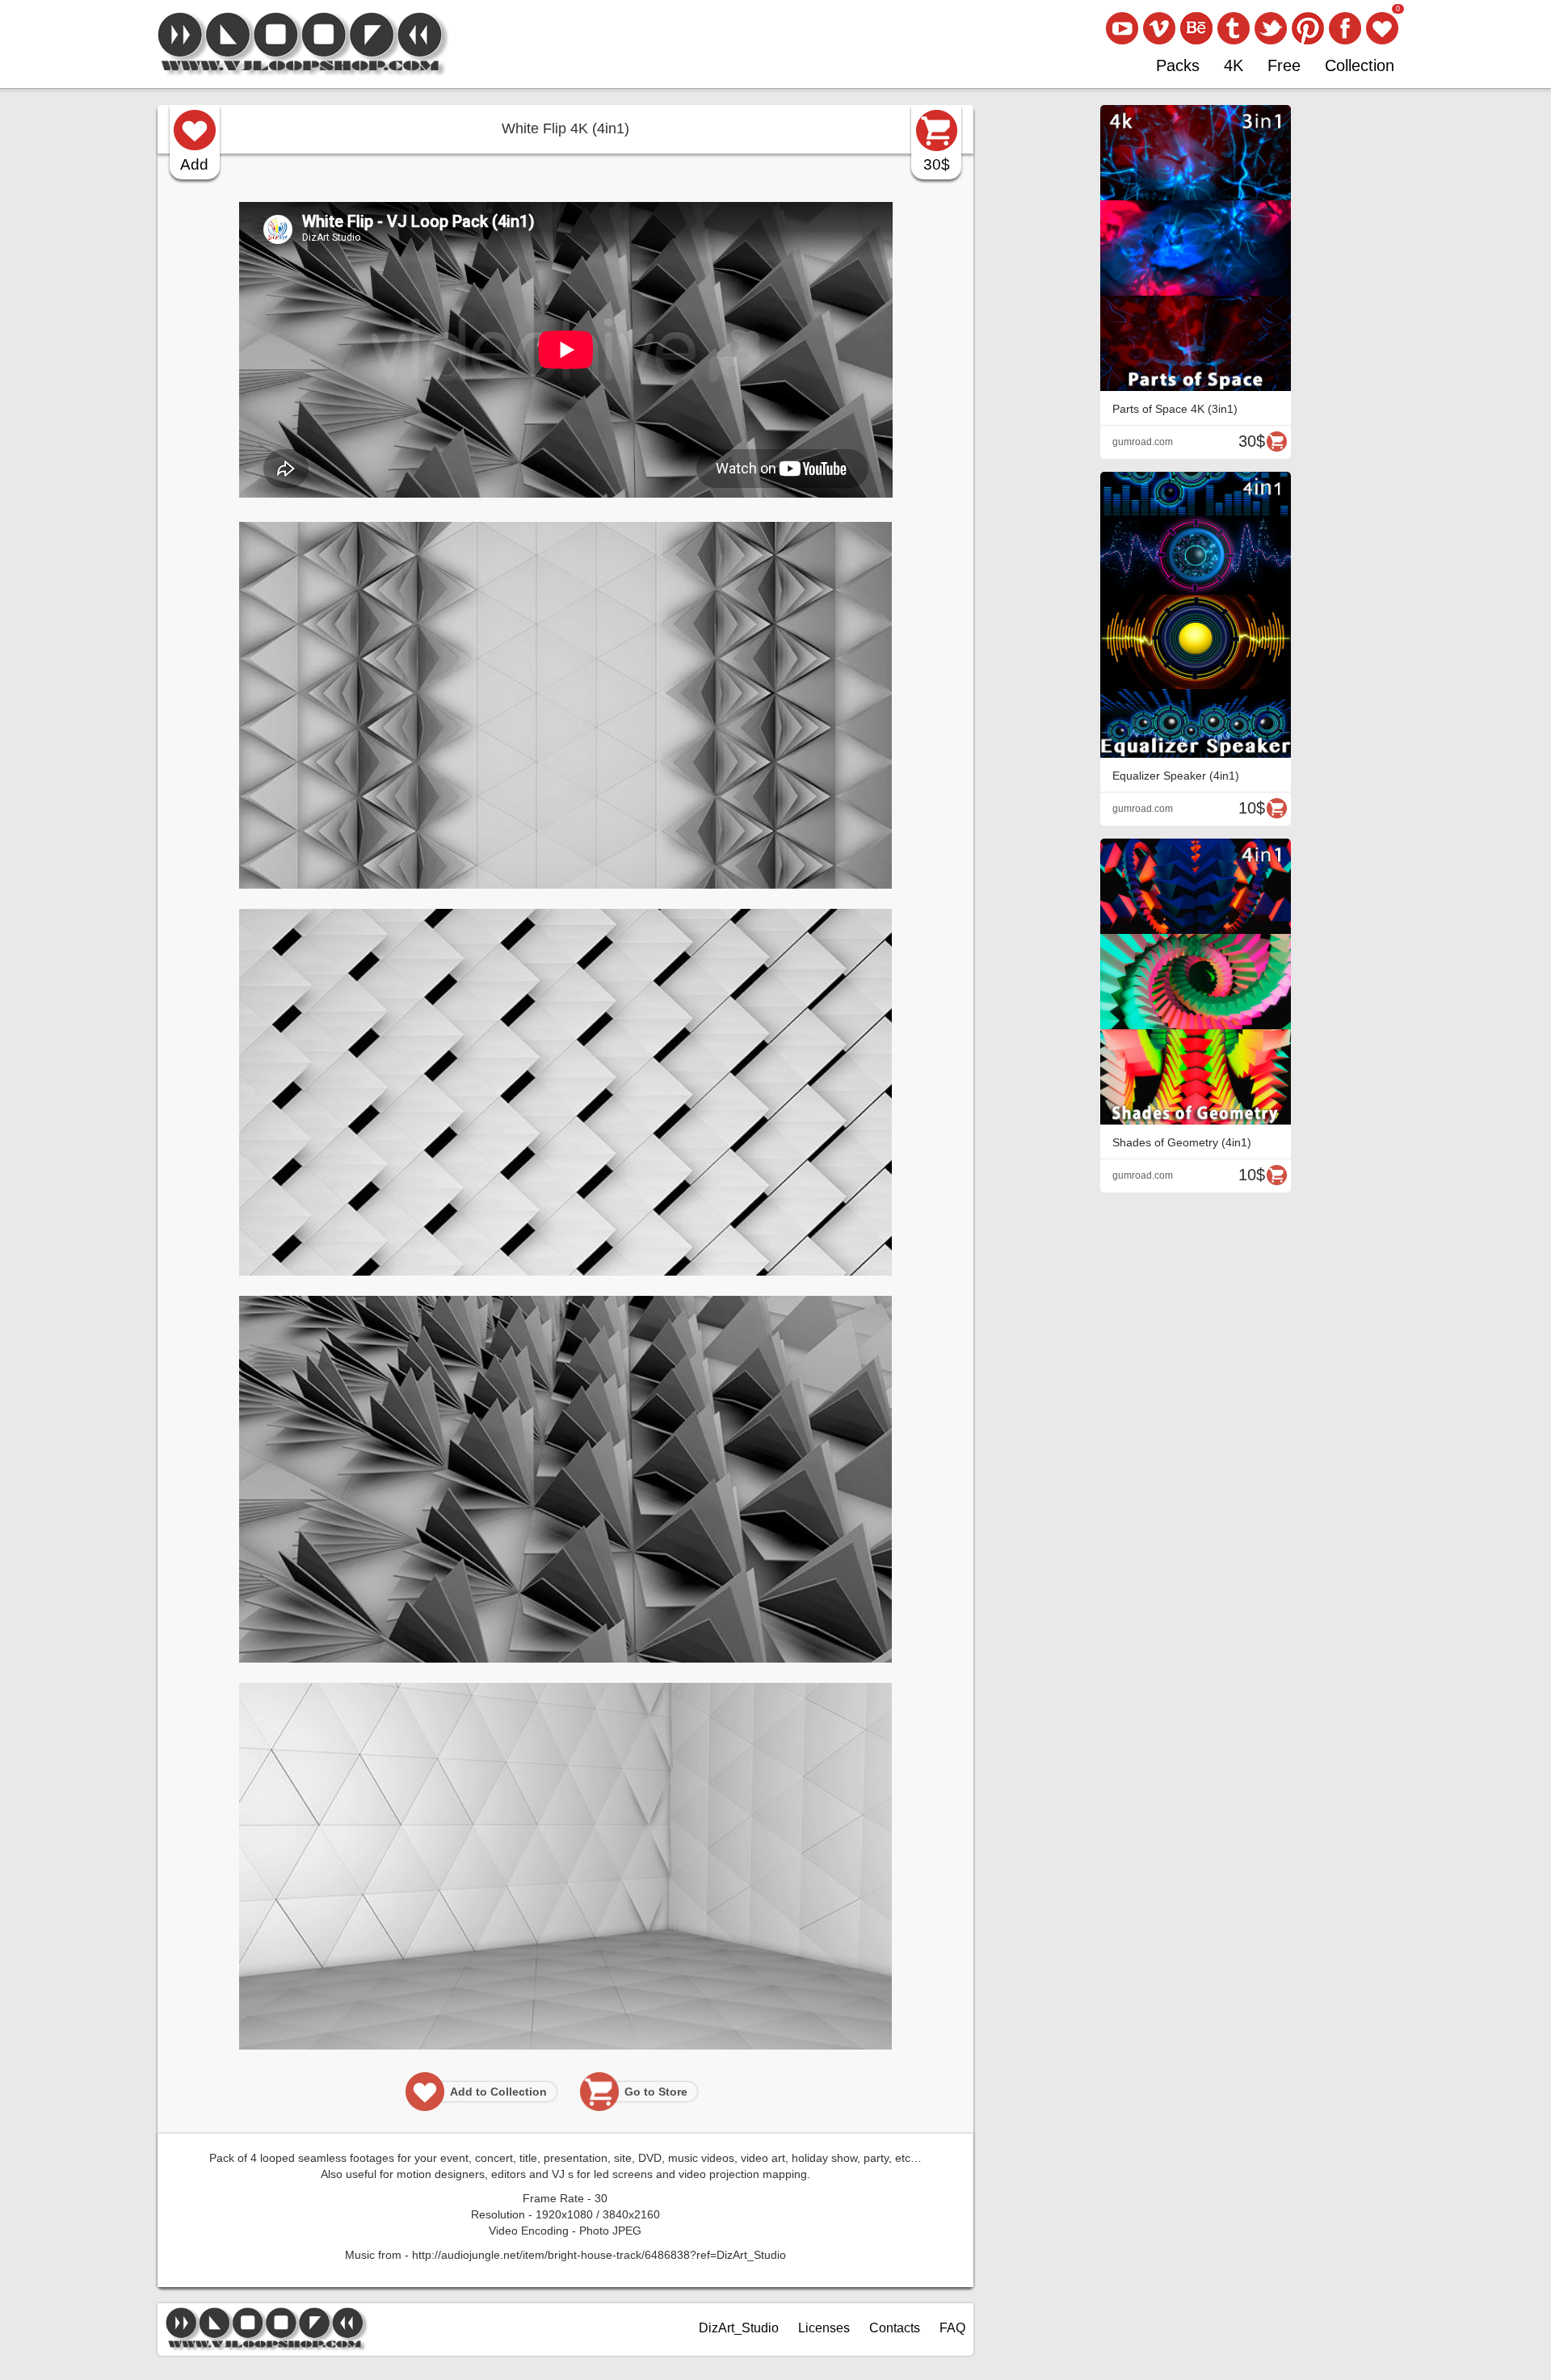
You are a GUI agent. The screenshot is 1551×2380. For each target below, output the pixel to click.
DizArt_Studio (739, 2328)
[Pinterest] (1308, 28)
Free (1284, 65)
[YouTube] (1122, 28)
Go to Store (656, 2092)
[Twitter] (1271, 28)
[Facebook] (1345, 28)
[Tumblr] (1234, 28)
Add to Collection (498, 2092)
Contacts (895, 2328)
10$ (1252, 808)
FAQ (952, 2328)
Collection (1360, 65)
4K (1234, 65)
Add (194, 164)
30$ (937, 164)
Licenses (824, 2328)
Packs (1178, 65)
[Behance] (1196, 28)
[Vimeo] (1159, 28)
